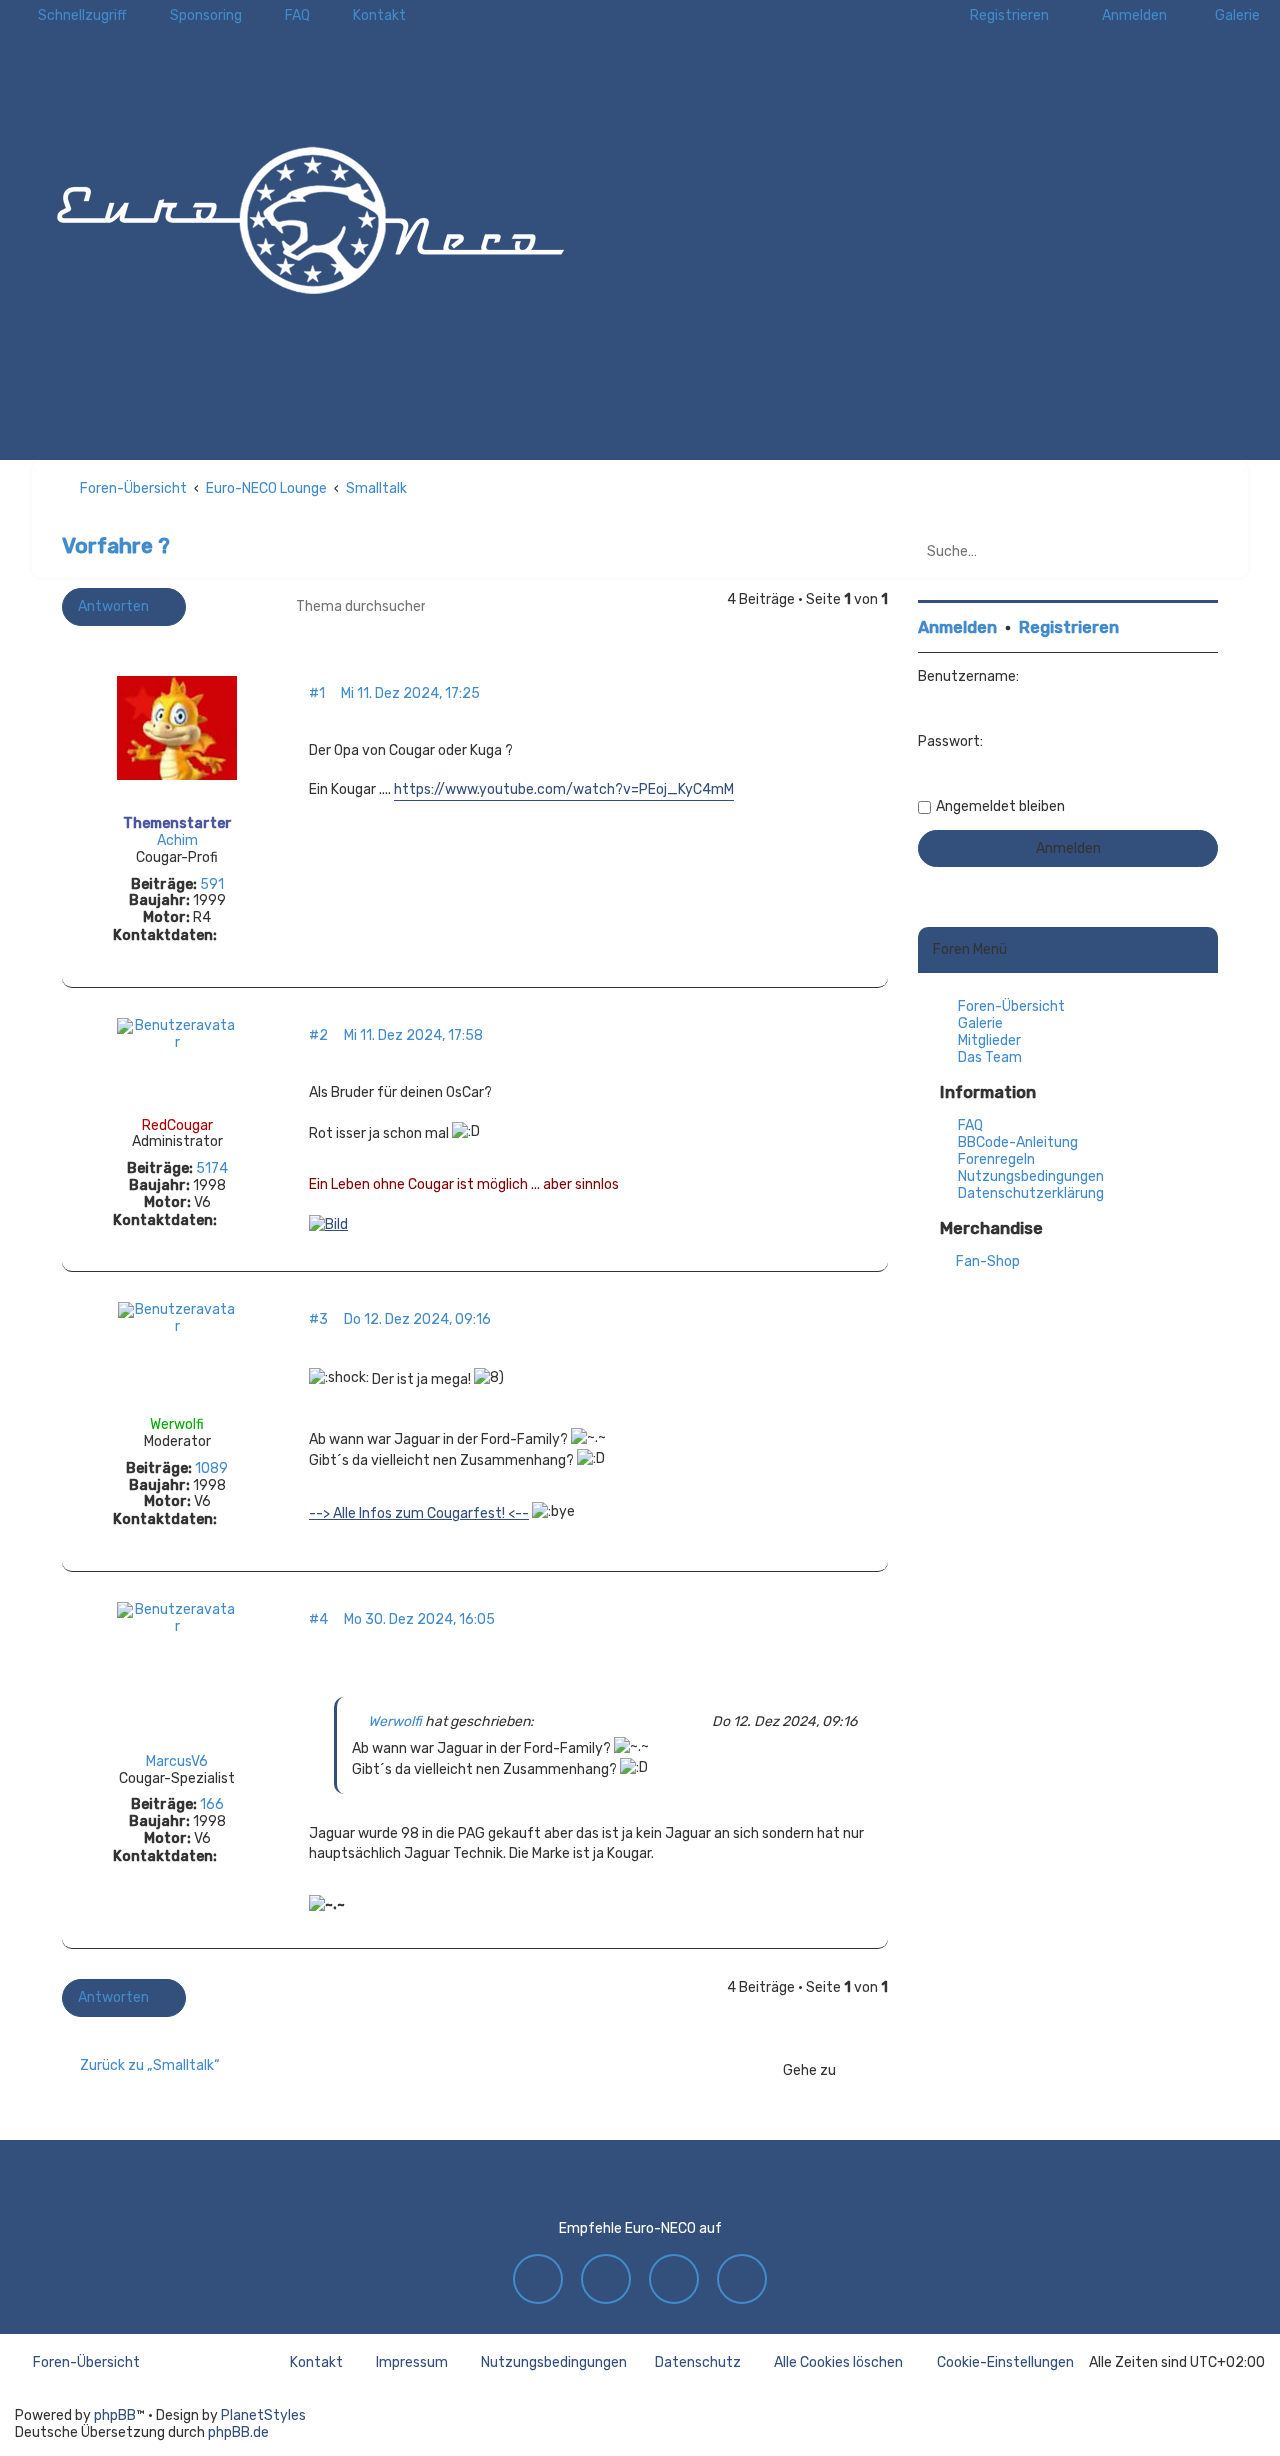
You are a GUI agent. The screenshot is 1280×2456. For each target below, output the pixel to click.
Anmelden (957, 627)
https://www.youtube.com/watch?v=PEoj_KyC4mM (564, 789)
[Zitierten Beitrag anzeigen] (546, 1722)
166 (212, 1805)
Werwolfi (177, 1424)
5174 (212, 1169)
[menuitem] (1228, 15)
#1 (317, 694)
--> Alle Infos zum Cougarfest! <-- (419, 1513)
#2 (318, 1036)
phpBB (115, 2415)
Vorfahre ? (116, 545)
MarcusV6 (177, 1762)
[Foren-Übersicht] (310, 215)
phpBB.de (238, 2432)
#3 (318, 1320)
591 (212, 885)
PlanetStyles (263, 2415)
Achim (177, 841)
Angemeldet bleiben (1000, 806)
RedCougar (177, 1125)
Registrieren (1069, 627)
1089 (211, 1469)
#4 (318, 1620)
